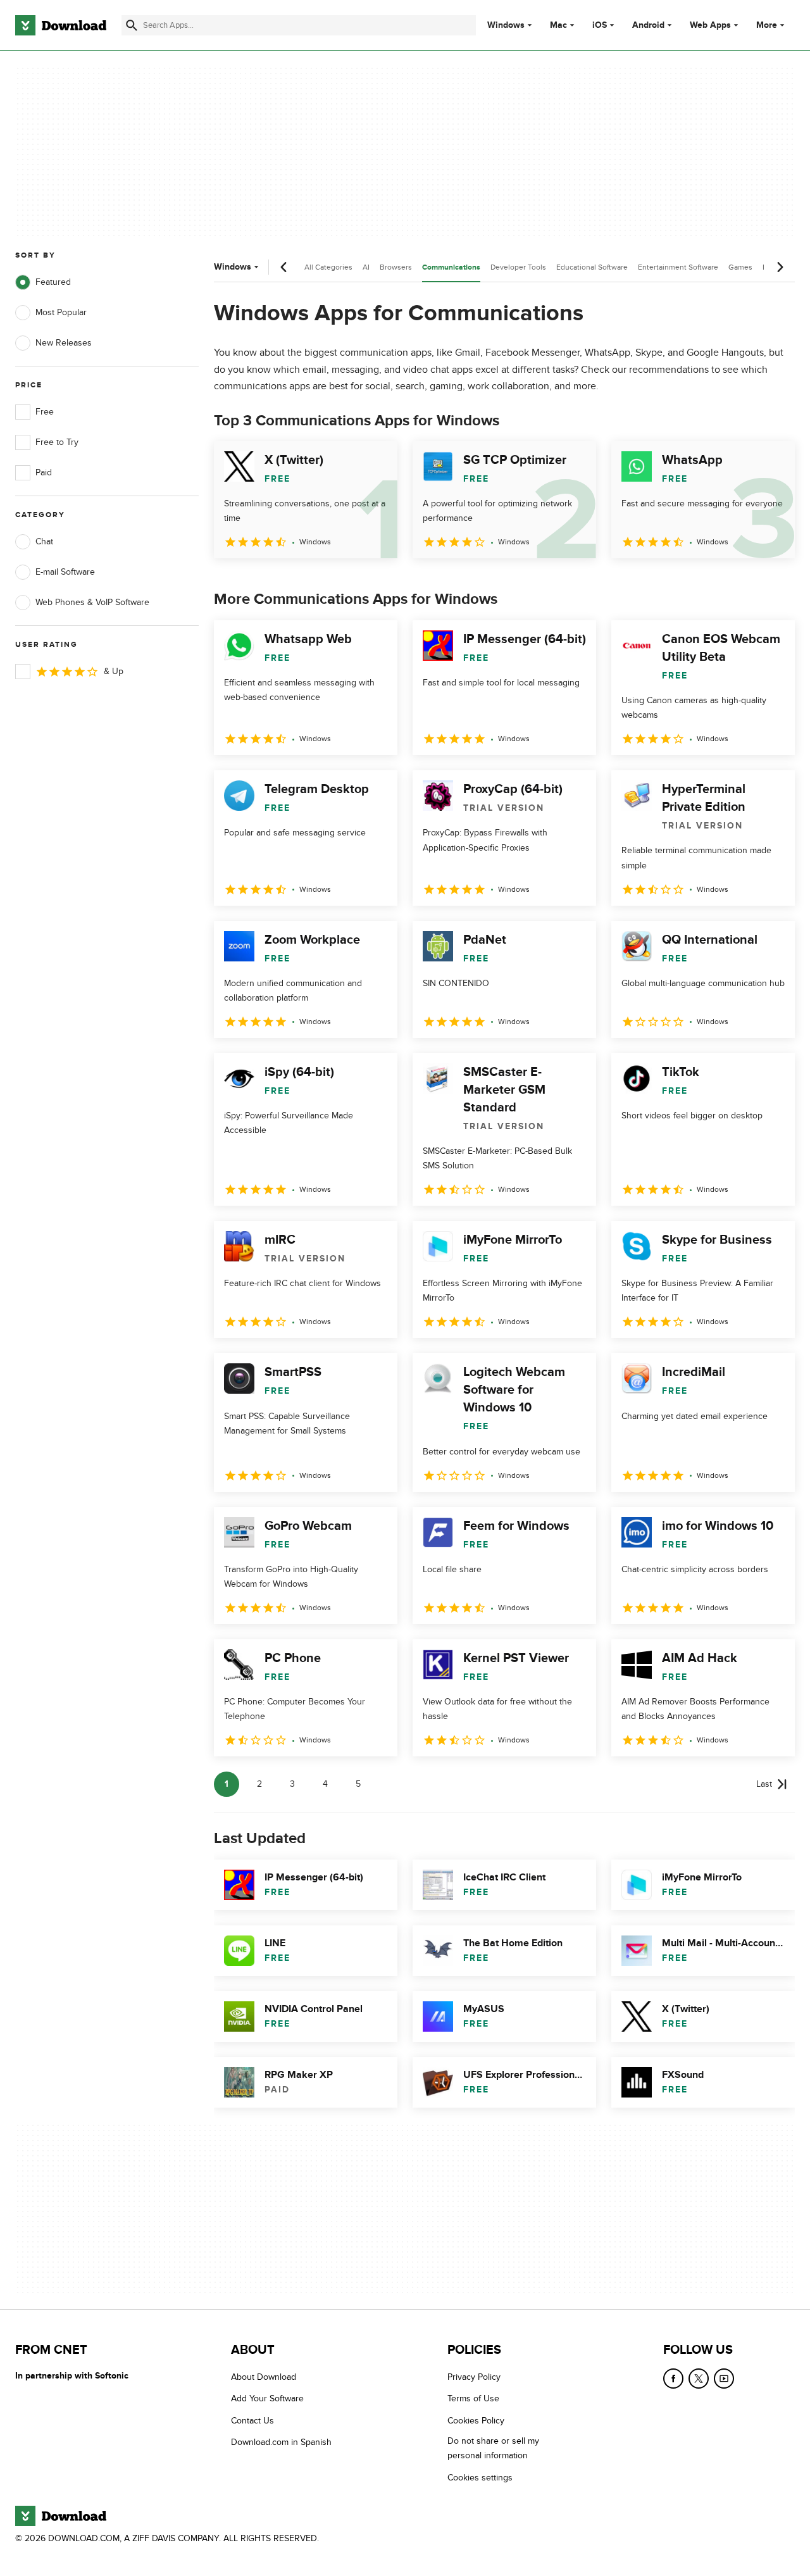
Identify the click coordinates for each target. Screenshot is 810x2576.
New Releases (64, 343)
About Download (264, 2377)
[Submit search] (132, 25)
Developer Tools (518, 267)
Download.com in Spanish (281, 2442)
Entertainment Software (678, 267)
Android (648, 25)
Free (45, 412)
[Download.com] (61, 25)
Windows (506, 25)
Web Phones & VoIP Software (92, 602)
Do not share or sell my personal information (493, 2448)
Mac (558, 25)
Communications (451, 267)
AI (366, 267)
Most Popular (61, 312)
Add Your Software (267, 2398)
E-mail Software (65, 572)
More (767, 25)
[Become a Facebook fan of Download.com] (673, 2379)
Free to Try (57, 442)
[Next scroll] (780, 267)
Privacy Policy (474, 2377)
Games (740, 267)
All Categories (328, 267)
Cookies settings (480, 2477)
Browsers (396, 267)
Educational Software (592, 267)
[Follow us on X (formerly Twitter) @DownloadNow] (699, 2379)
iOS (600, 25)
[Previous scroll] (284, 267)
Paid (44, 472)
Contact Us (252, 2421)
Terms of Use (473, 2398)
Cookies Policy (476, 2421)
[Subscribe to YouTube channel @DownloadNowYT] (724, 2379)
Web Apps (710, 25)
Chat (44, 541)
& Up (114, 671)
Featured (53, 282)
